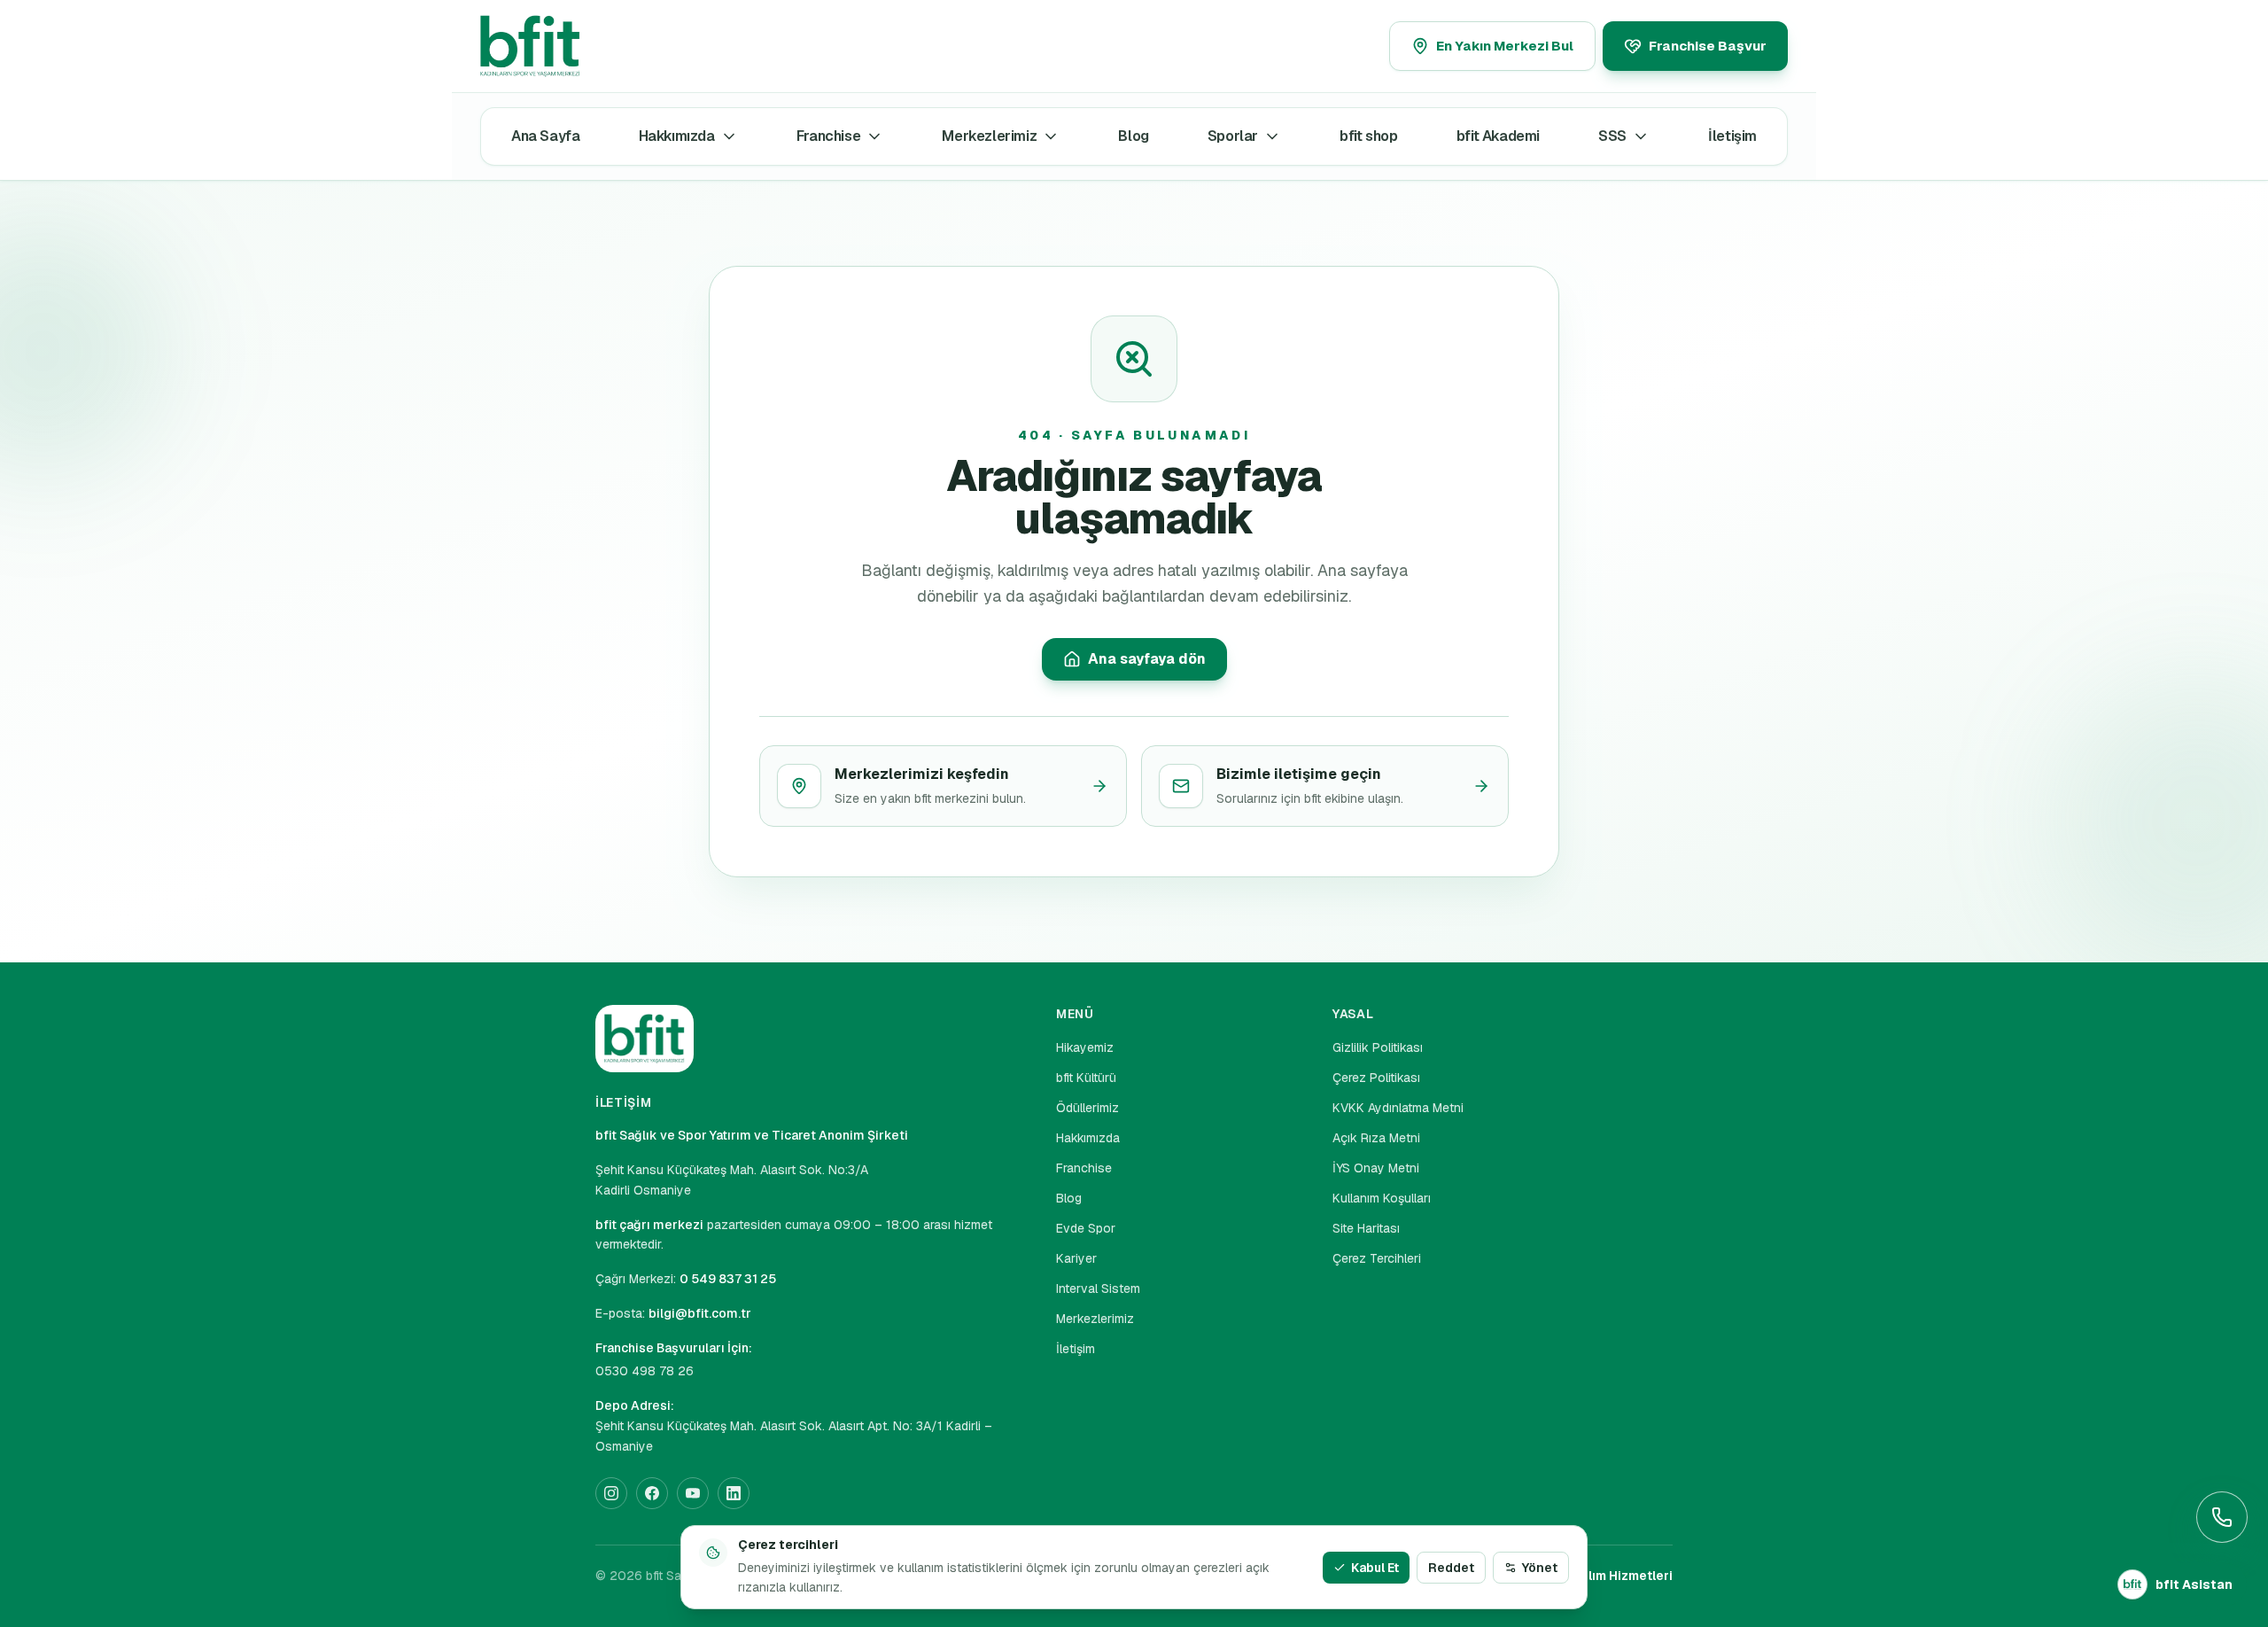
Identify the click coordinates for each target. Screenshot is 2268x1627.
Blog (1133, 136)
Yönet (1540, 1568)
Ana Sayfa (545, 136)
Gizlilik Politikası (1378, 1047)
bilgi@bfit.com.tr (700, 1313)
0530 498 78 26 (645, 1371)
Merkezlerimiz (989, 136)
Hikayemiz (1085, 1047)
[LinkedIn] (734, 1493)
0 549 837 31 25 (728, 1279)
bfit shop (1368, 136)
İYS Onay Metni (1376, 1168)
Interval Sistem (1098, 1288)
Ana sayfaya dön (1147, 659)
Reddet (1451, 1568)
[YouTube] (693, 1493)
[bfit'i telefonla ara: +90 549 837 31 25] (2222, 1517)
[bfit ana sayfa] (573, 46)
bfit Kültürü (1086, 1078)
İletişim (1732, 136)
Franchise (828, 136)
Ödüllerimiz (1087, 1108)
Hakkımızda (677, 136)
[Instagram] (611, 1493)
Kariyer (1076, 1258)
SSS (1612, 136)
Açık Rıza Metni (1376, 1138)
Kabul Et (1375, 1568)
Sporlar (1233, 136)
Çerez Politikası (1376, 1078)
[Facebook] (652, 1493)
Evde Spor (1086, 1228)
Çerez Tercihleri (1377, 1258)
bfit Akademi (1498, 136)
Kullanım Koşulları (1382, 1198)
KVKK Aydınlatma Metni (1398, 1108)
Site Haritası (1366, 1228)
